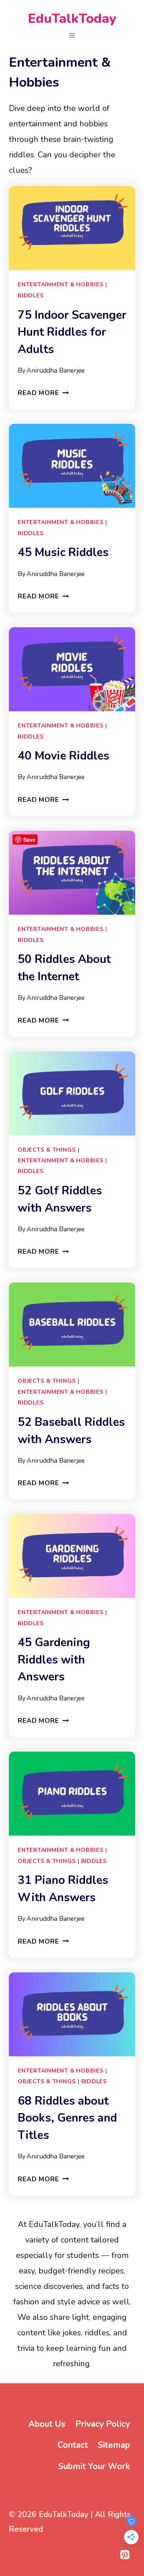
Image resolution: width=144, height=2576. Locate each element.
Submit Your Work (94, 2466)
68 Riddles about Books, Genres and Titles (67, 2118)
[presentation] (72, 228)
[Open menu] (72, 35)
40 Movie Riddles (64, 756)
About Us (47, 2424)
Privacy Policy (103, 2424)
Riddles (31, 295)
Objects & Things (47, 1150)
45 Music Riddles (63, 552)
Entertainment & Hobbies (61, 284)
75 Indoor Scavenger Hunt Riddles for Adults (72, 332)
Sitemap (114, 2445)
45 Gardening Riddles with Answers (54, 1660)
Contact (73, 2445)
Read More (43, 393)
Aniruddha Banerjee (56, 370)
